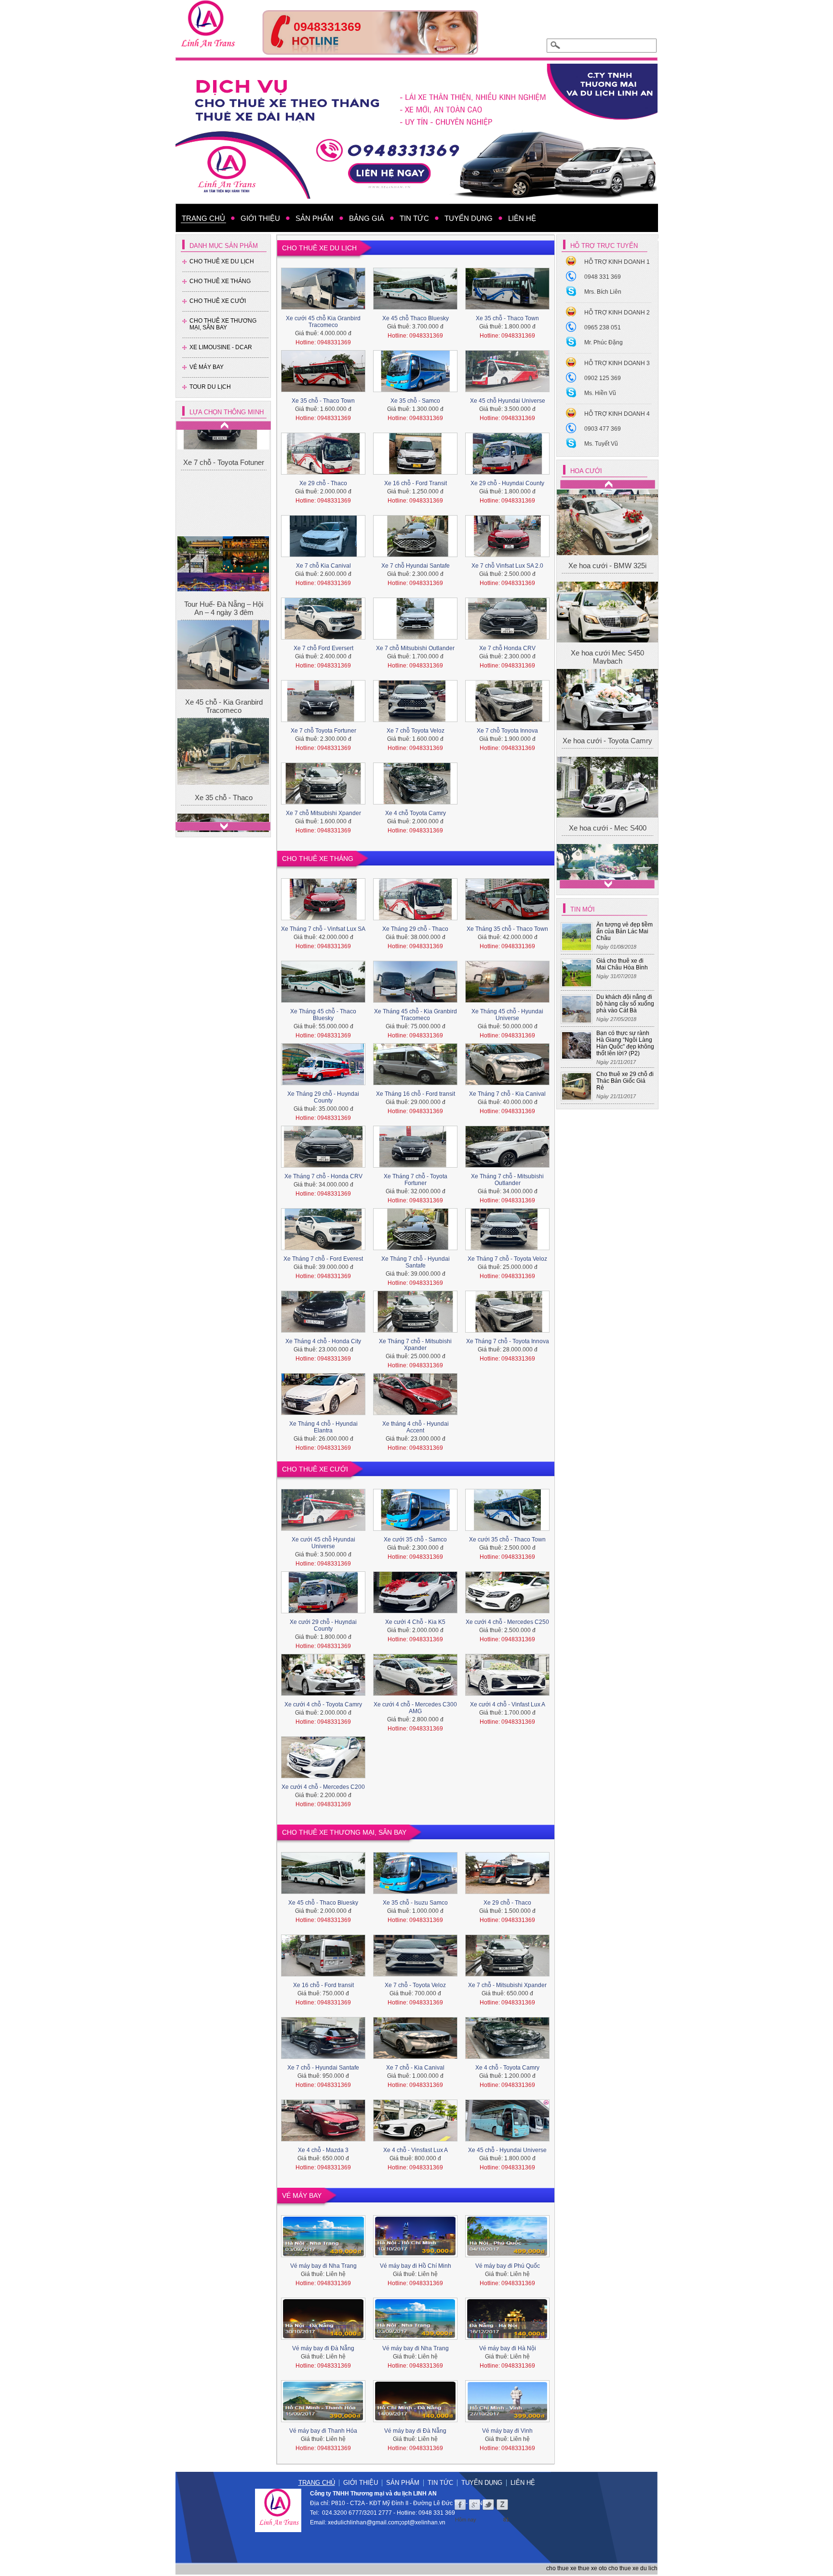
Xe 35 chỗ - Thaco (224, 694)
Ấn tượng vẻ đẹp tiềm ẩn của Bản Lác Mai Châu (625, 931)
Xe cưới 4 (608, 627)
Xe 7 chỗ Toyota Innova (507, 731)
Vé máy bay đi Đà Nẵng (323, 2348)
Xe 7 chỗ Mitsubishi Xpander (323, 813)
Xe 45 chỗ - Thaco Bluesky (323, 1903)
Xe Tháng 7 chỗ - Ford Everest (323, 1259)
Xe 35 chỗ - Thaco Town (507, 318)
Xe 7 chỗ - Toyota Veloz (415, 1985)
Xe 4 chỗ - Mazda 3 (323, 2150)
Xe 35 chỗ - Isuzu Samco (415, 1903)
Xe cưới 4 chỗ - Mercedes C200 (323, 1787)
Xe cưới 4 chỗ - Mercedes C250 (507, 1622)
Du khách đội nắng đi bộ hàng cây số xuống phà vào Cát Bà (625, 1004)
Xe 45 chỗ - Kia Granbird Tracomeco (224, 603)
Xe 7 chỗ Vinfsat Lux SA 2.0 (507, 566)
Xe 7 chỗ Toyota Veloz (416, 731)
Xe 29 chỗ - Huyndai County (507, 483)
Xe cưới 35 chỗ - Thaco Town (507, 1540)
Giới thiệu (361, 2483)
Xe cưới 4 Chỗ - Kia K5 (415, 1622)
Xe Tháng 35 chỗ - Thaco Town (507, 929)
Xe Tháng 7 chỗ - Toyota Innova (508, 1341)
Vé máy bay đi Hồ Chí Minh (416, 2266)
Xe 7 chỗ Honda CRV (507, 648)
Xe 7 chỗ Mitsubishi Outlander (415, 648)
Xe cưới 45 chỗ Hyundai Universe (323, 1543)
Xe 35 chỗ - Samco (415, 401)
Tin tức (440, 2483)
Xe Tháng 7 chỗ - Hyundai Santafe (416, 1262)
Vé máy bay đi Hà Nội (508, 2348)
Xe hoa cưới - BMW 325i (607, 521)
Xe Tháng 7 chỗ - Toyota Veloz (507, 1259)
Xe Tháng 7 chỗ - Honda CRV (323, 1176)
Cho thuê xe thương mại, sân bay (223, 324)
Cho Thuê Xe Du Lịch (222, 261)
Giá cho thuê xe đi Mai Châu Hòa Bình (622, 964)
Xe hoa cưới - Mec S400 (608, 600)
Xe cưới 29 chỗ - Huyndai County (323, 1625)
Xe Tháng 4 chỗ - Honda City (323, 1341)
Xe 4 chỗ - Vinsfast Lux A (416, 2150)
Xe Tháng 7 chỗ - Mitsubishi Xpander (415, 1345)
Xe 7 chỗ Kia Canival (323, 566)
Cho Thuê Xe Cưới (218, 301)
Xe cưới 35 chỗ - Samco (415, 1540)
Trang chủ (317, 2483)
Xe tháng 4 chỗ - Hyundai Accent (416, 1427)
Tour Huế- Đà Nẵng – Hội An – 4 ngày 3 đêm (224, 505)
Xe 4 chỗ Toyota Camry (416, 813)
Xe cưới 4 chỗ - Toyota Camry (323, 1704)
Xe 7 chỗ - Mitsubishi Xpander (507, 1985)
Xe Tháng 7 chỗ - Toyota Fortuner (416, 1180)
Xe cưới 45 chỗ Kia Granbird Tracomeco (323, 322)
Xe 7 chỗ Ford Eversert (323, 648)
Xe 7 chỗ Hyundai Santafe (416, 566)
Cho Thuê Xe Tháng (220, 281)
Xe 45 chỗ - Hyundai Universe (507, 2150)
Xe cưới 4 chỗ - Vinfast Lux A (508, 1704)
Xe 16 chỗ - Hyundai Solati (224, 785)
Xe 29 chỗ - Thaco (323, 483)
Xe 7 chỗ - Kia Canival (415, 2068)
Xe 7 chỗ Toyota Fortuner (323, 731)
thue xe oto (592, 2568)
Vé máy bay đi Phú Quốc (508, 2266)
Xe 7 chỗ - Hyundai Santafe (323, 2068)
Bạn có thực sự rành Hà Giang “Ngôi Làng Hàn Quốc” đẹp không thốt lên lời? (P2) (625, 1043)
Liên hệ (523, 2483)
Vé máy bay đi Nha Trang (323, 2266)
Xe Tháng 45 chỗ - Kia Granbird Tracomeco (416, 1015)
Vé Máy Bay (207, 367)
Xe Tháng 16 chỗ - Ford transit (416, 1094)
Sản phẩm (403, 2483)
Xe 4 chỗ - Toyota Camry (507, 2068)
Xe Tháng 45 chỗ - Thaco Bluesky (323, 1015)
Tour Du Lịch (210, 387)
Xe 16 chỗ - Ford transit (323, 1985)
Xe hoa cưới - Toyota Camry (607, 574)
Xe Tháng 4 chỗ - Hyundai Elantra (323, 1427)
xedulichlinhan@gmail (357, 2522)
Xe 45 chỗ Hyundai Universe (508, 401)
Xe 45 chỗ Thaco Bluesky (416, 318)
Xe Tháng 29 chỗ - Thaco (415, 929)
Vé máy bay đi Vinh (507, 2431)
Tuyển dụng (482, 2483)
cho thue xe (561, 2568)
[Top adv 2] (370, 52)
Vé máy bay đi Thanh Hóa (323, 2431)
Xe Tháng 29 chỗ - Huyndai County (323, 1097)
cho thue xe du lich (633, 2568)
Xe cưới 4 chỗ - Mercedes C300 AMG (415, 1708)
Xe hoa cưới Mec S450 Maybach (607, 551)
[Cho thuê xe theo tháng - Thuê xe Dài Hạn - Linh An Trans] (416, 131)
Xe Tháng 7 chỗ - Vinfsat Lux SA (323, 929)
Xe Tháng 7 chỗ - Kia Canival (507, 1094)
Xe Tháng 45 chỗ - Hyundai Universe (507, 1015)
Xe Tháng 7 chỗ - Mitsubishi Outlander (507, 1180)
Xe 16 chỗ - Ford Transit (416, 483)
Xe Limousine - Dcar (221, 347)
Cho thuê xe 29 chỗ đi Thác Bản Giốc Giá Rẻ (625, 1081)
